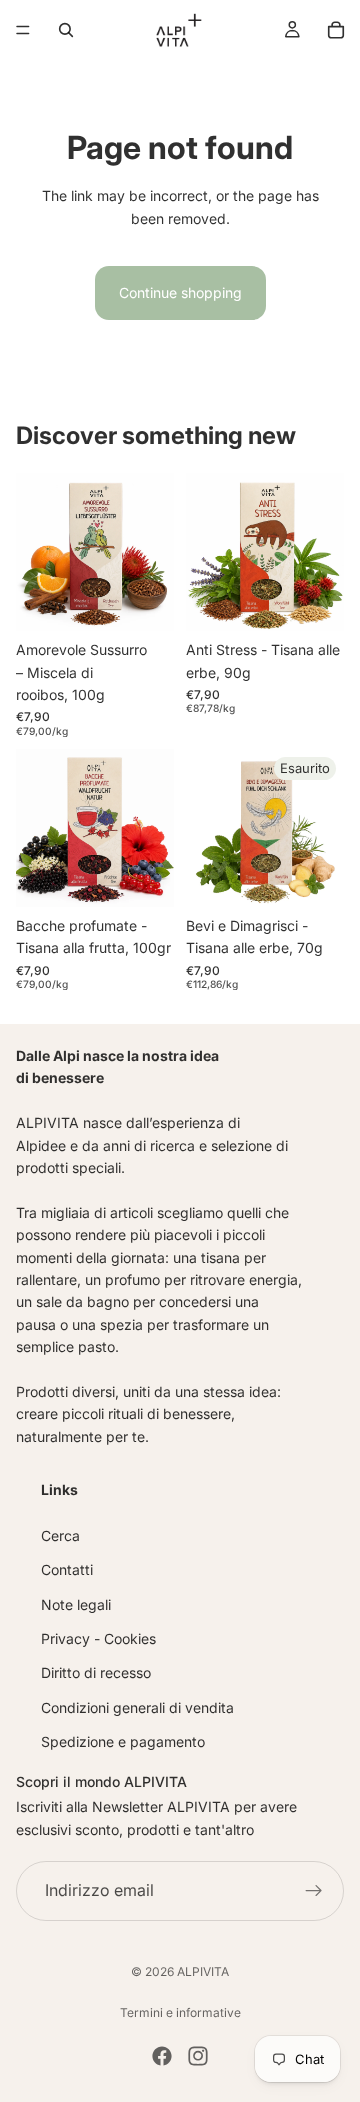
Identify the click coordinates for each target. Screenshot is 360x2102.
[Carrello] (336, 30)
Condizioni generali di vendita (137, 1707)
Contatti (67, 1569)
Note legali (76, 1604)
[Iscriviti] (314, 1891)
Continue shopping (180, 292)
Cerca (60, 1535)
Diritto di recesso (96, 1672)
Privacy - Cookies (98, 1638)
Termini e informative (180, 2012)
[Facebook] (162, 2056)
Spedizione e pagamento (123, 1741)
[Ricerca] (66, 30)
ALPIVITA (203, 1971)
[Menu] (23, 30)
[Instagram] (198, 2056)
